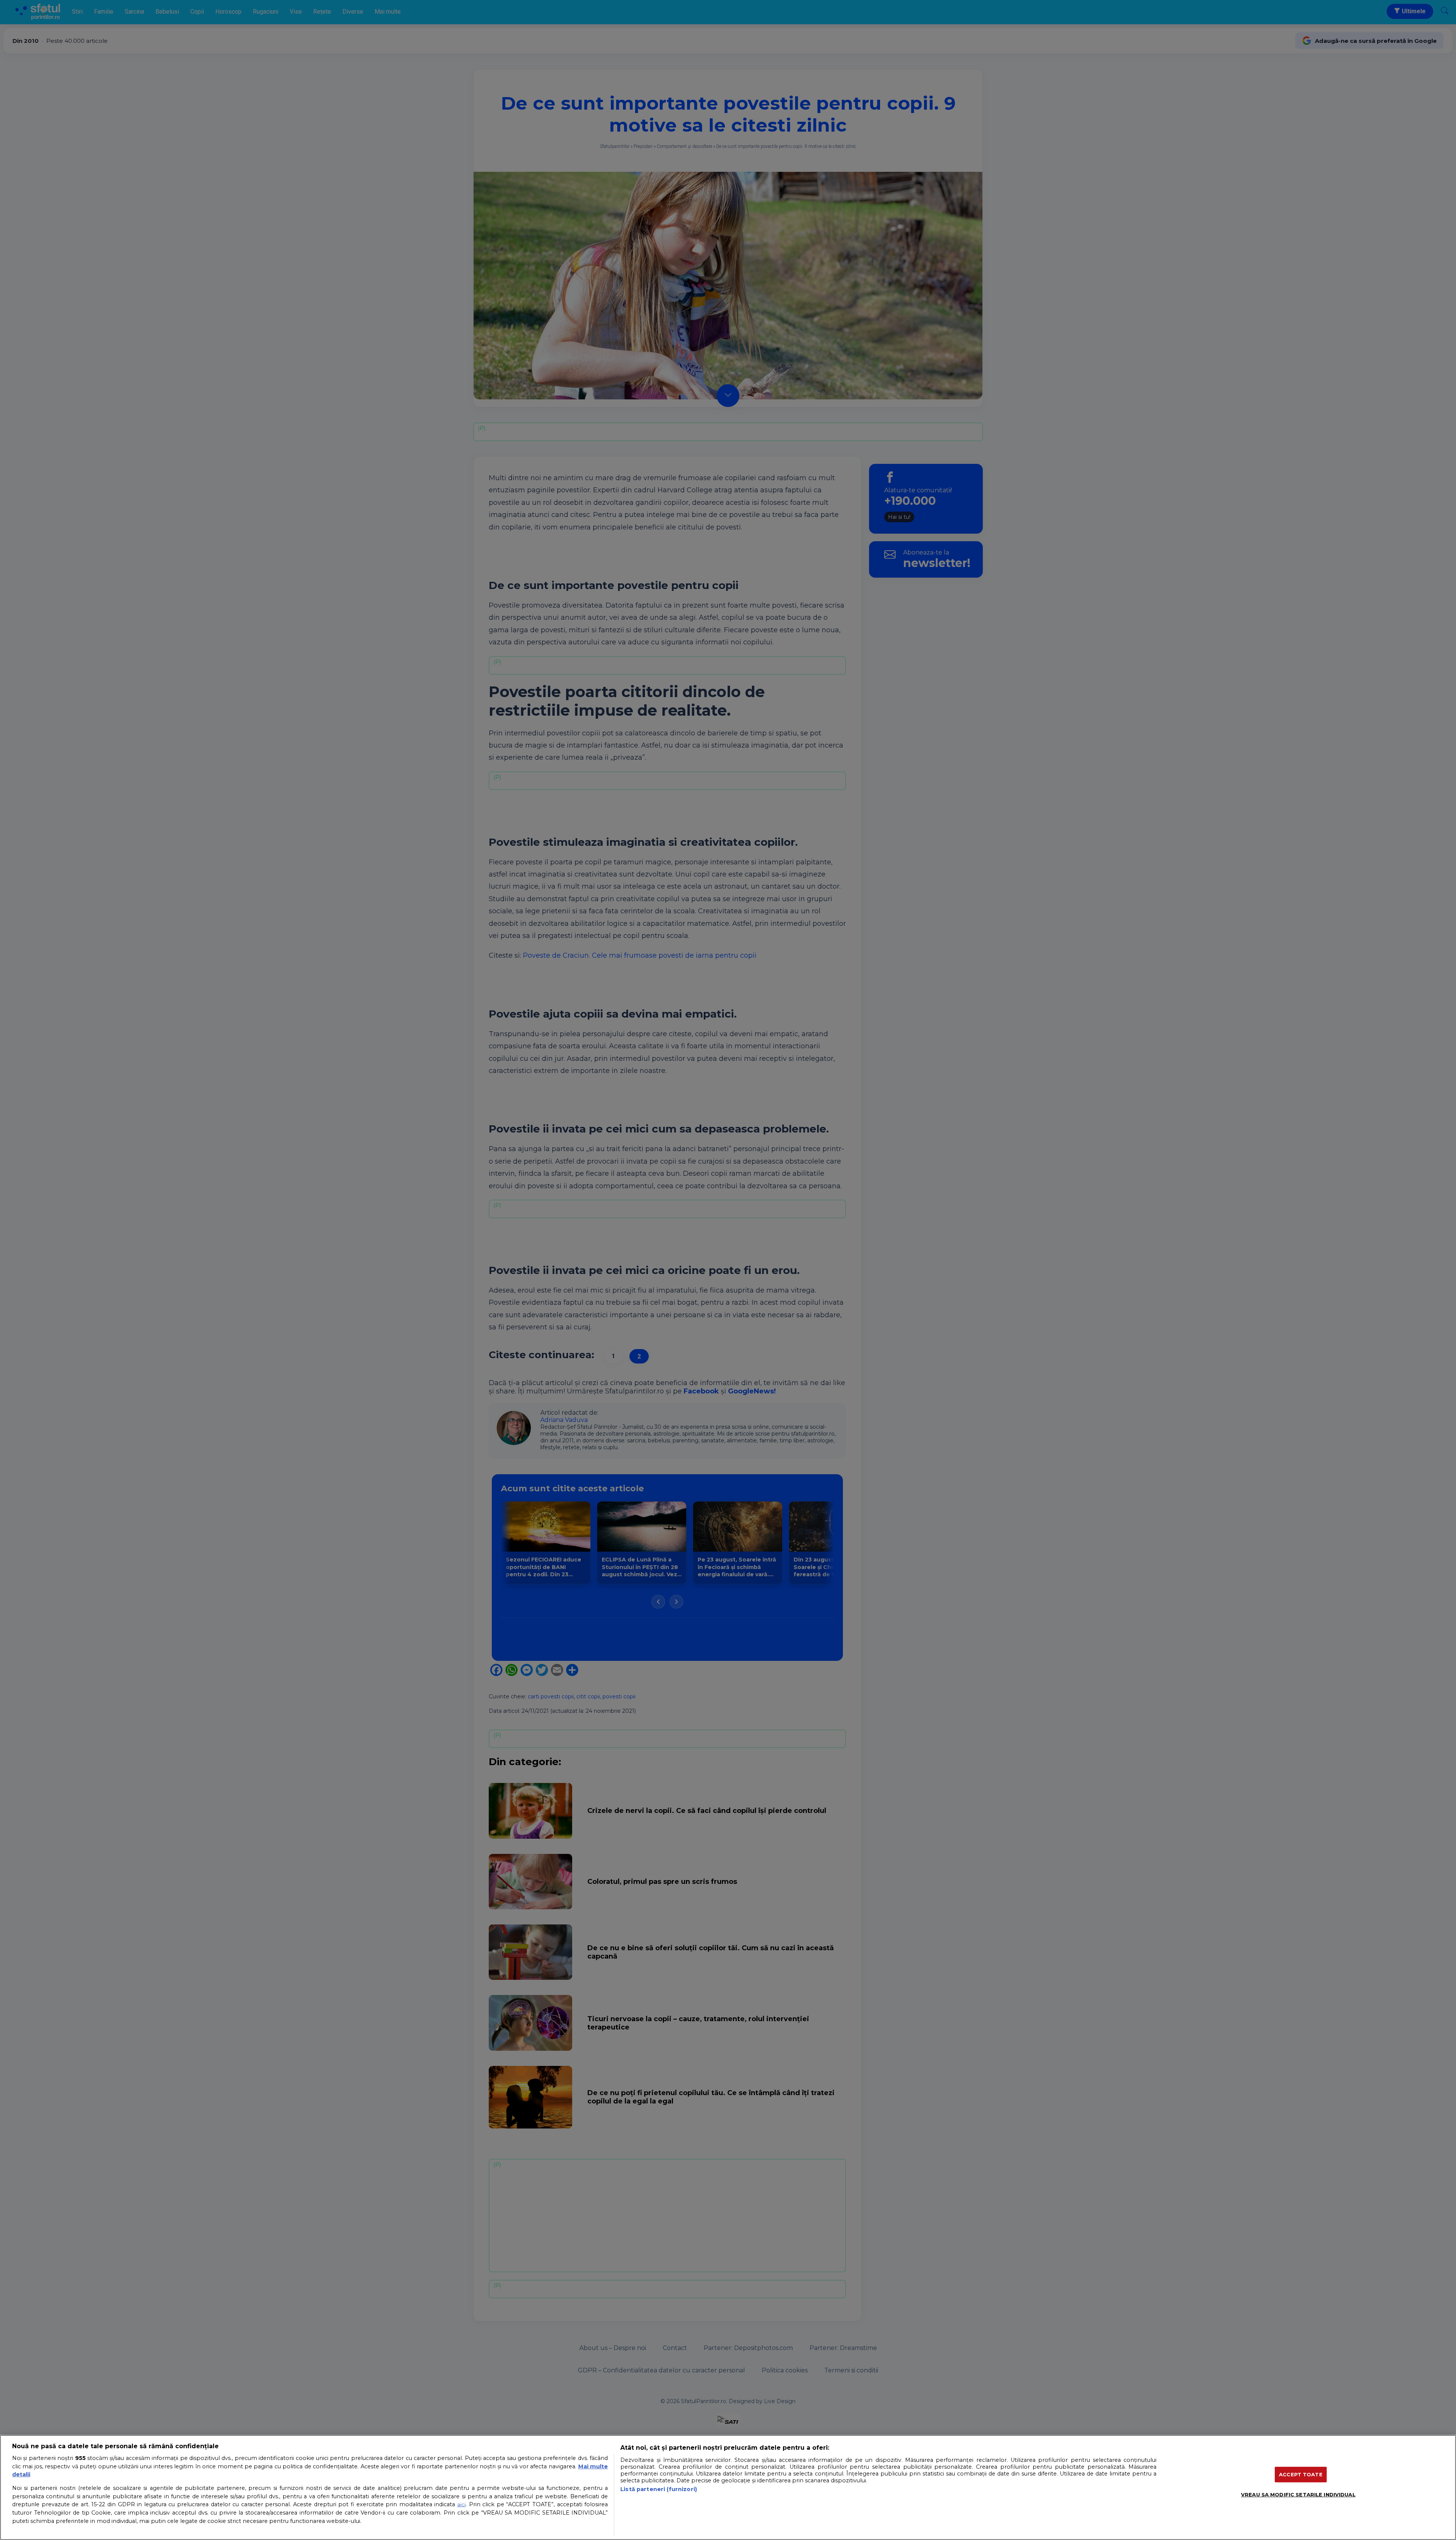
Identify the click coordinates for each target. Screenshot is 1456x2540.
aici (461, 2504)
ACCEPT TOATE (1301, 2474)
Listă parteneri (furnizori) (659, 2489)
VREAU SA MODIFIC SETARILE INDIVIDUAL (1298, 2494)
